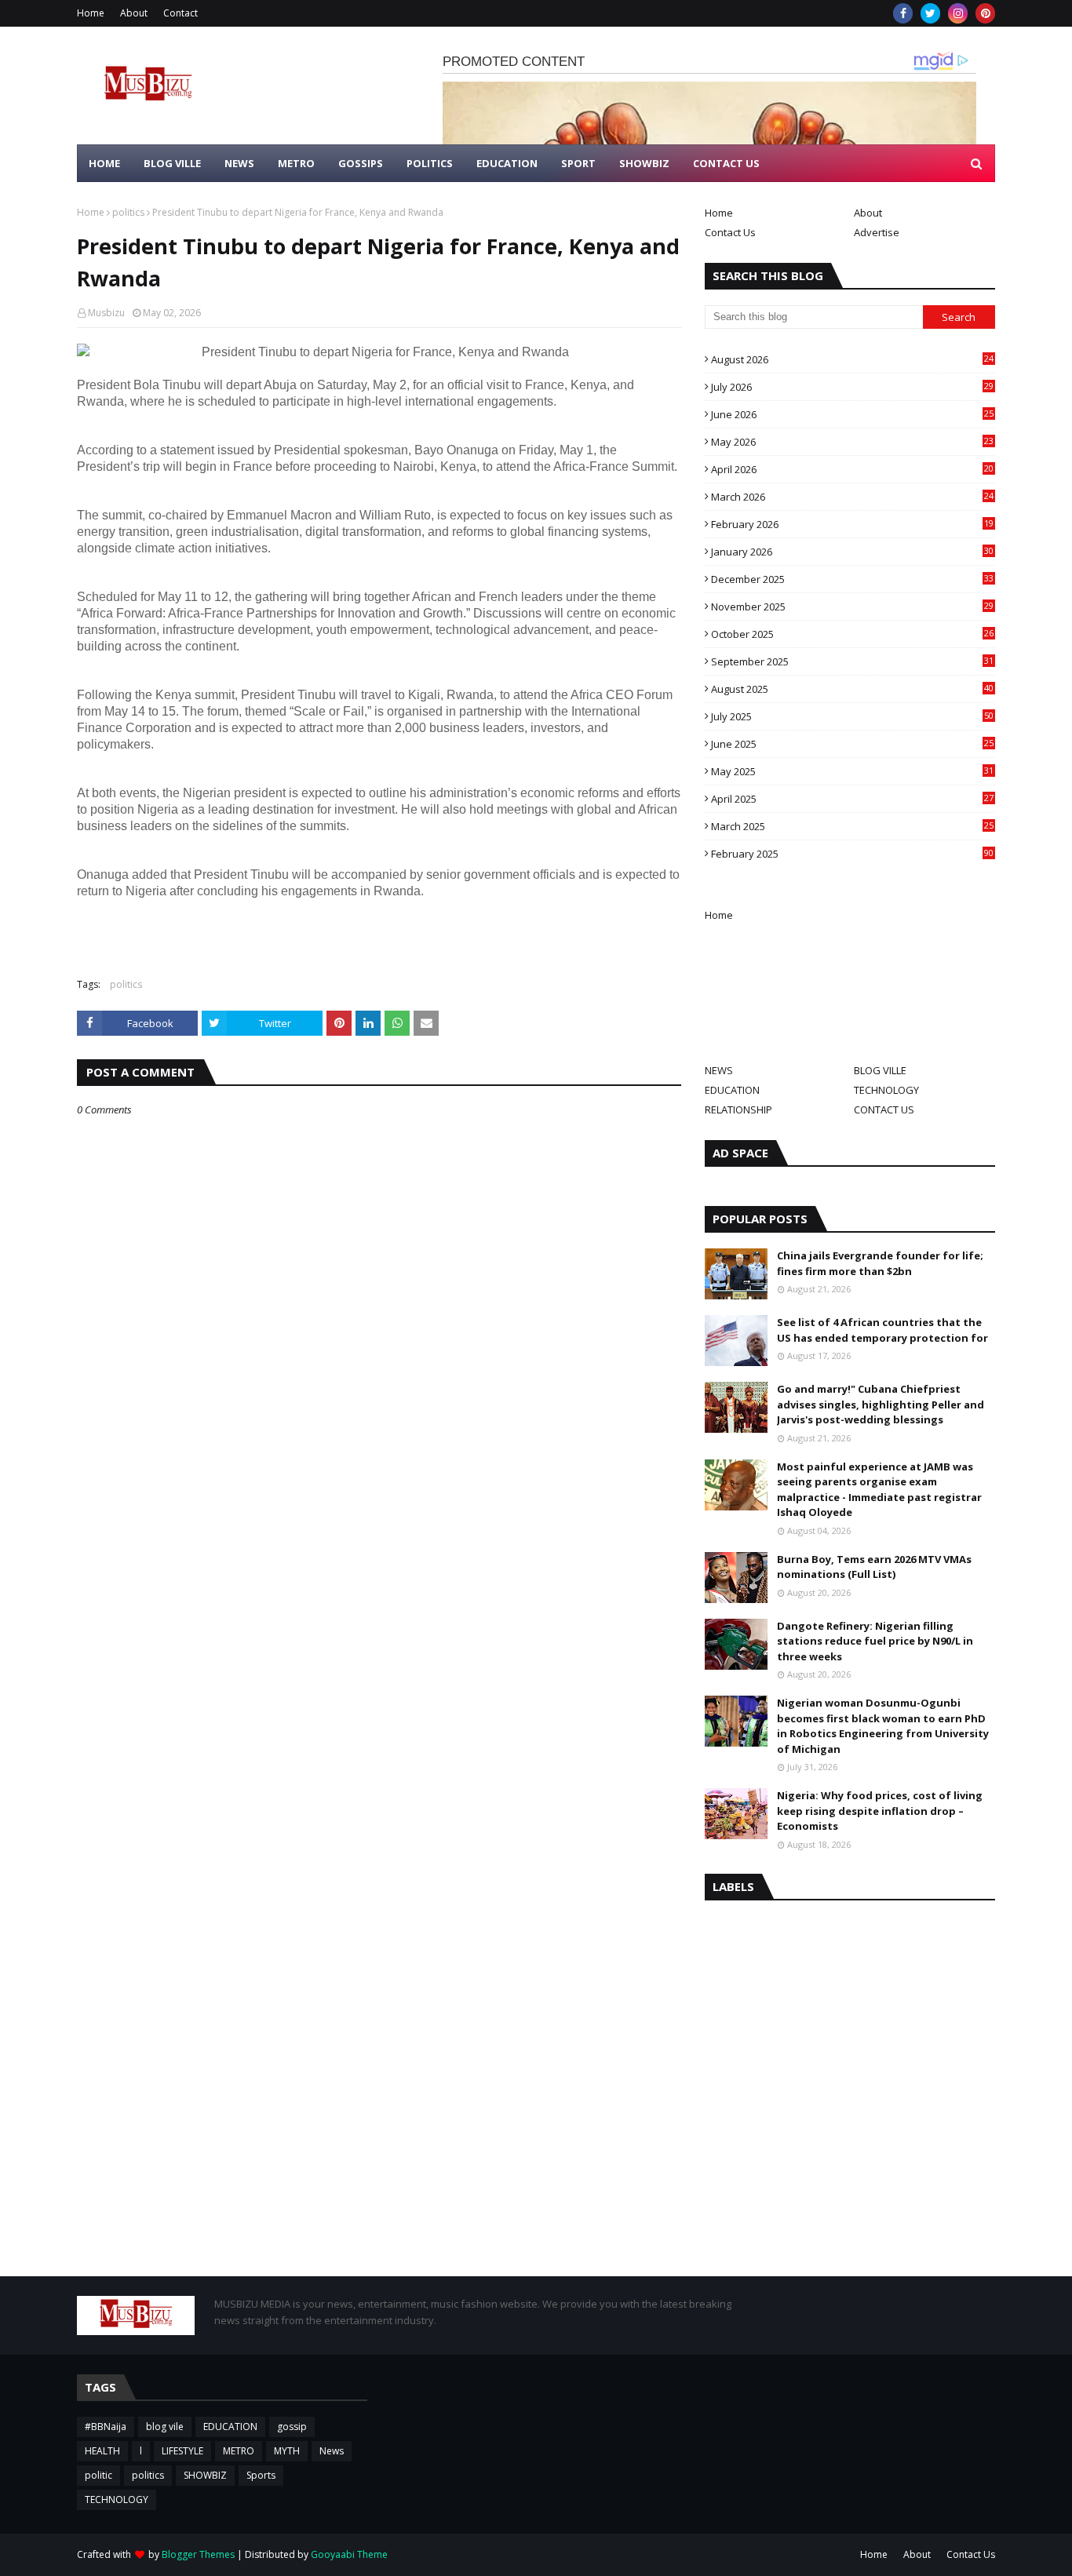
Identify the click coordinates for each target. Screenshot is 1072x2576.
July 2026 (852, 387)
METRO (239, 2451)
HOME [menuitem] (104, 163)
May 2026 (852, 442)
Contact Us (730, 232)
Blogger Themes (198, 2554)
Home (91, 13)
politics (128, 212)
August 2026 (852, 359)
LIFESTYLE (182, 2451)
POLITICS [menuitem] (430, 163)
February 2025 (852, 854)
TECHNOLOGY (886, 1090)
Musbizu (106, 313)
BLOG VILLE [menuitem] (172, 163)
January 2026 (852, 552)
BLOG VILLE (880, 1070)
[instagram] (958, 13)
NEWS (719, 1070)
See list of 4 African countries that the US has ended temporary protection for (882, 1330)
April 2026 (852, 469)
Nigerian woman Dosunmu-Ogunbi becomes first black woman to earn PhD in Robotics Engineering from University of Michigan (883, 1726)
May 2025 (852, 771)
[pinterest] (985, 13)
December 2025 (852, 579)
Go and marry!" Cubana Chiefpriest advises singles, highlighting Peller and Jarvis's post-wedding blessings (881, 1404)
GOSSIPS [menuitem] (361, 163)
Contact (180, 13)
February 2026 (852, 524)
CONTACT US (884, 1109)
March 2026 (852, 497)
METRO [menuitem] (296, 163)
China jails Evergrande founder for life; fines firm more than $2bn (880, 1263)
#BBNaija (106, 2427)
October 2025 (852, 634)
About (134, 13)
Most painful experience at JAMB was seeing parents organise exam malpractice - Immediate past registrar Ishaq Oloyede (879, 1490)
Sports (261, 2475)
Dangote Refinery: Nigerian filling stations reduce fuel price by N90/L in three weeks (875, 1641)
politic (98, 2475)
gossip (292, 2427)
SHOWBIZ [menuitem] (644, 163)
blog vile (165, 2427)
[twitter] (930, 13)
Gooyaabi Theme (349, 2554)
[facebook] (903, 13)
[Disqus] (379, 1671)
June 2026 (852, 414)
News (332, 2451)
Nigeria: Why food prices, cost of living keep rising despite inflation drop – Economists (880, 1811)
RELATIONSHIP (738, 1109)
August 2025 (852, 689)
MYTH (287, 2451)
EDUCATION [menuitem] (507, 163)
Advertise (877, 232)
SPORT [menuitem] (578, 163)
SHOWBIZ (205, 2475)
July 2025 (852, 716)
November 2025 (852, 607)
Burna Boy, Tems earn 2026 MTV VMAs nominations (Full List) (874, 1567)
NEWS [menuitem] (239, 163)
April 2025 (852, 799)
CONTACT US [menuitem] (726, 163)
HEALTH (102, 2451)
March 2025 (852, 826)
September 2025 (852, 661)
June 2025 (852, 744)
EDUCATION (732, 1090)
